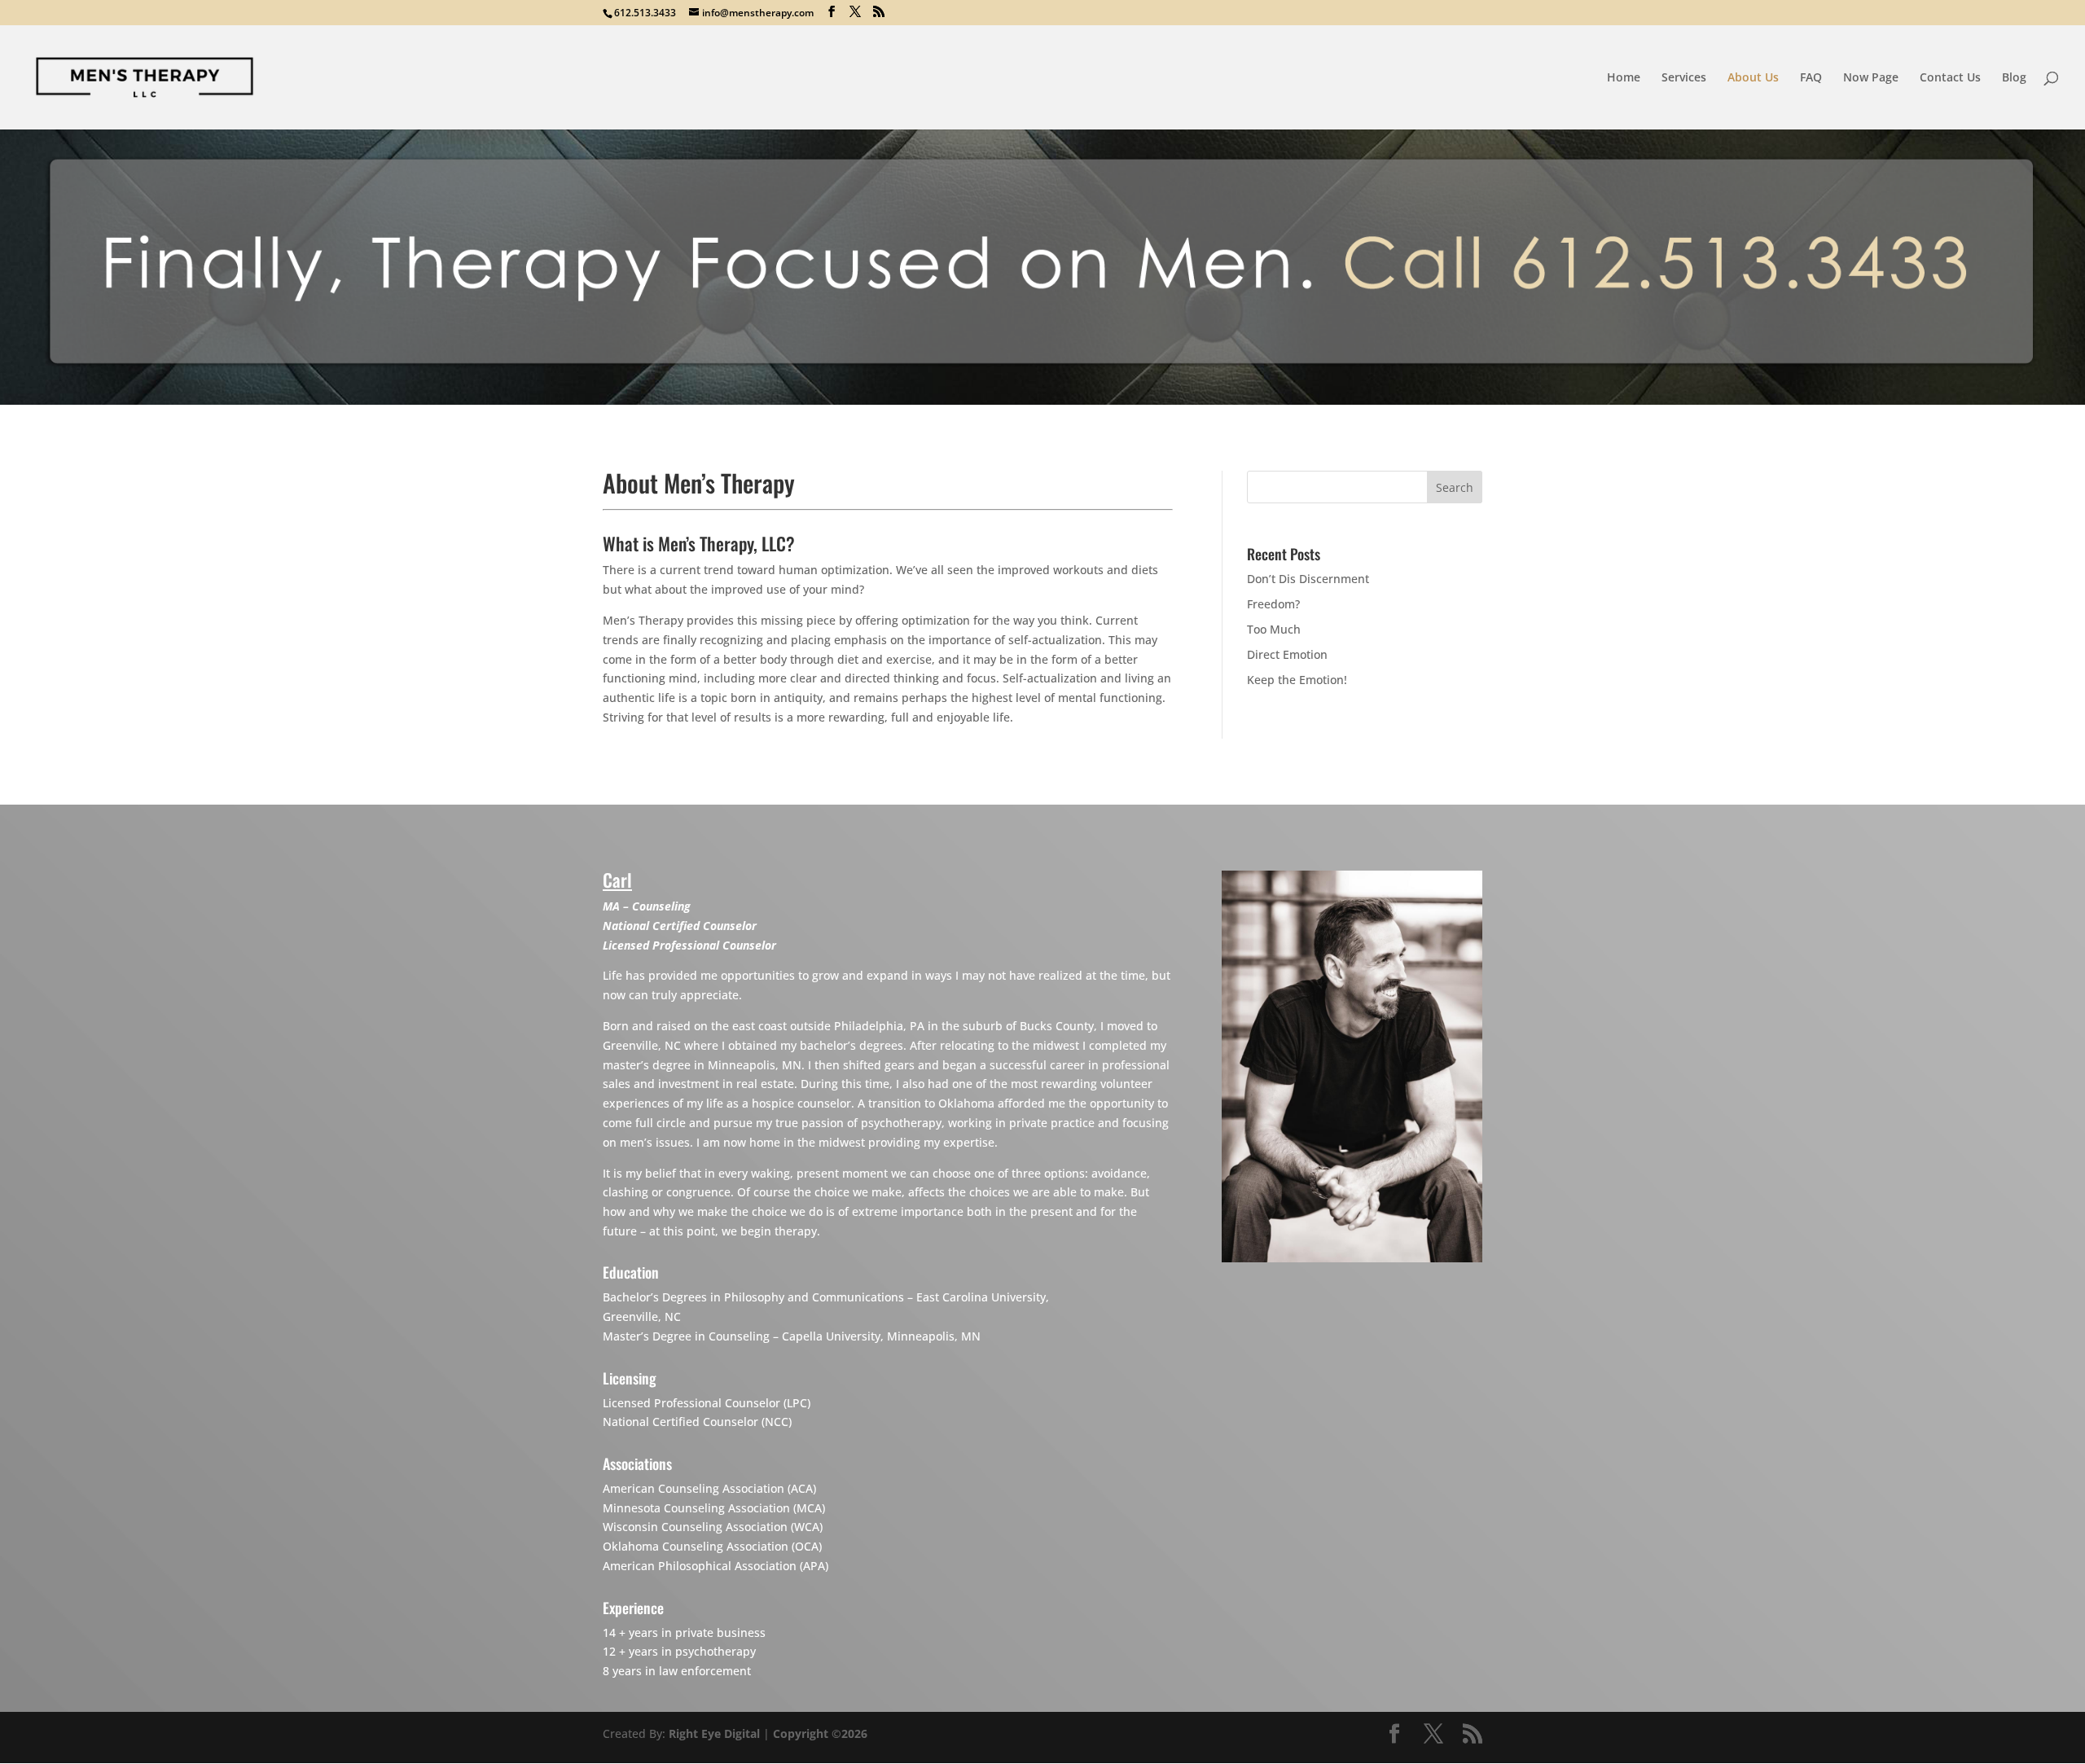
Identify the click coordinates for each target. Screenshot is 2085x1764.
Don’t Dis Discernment (1308, 579)
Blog (2014, 78)
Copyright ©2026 (820, 1733)
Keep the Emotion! (1297, 680)
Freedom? (1273, 604)
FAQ (1811, 78)
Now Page (1871, 78)
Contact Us (1950, 78)
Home (1624, 78)
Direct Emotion (1287, 654)
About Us (1753, 78)
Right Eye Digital (714, 1733)
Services (1684, 78)
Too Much (1274, 629)
